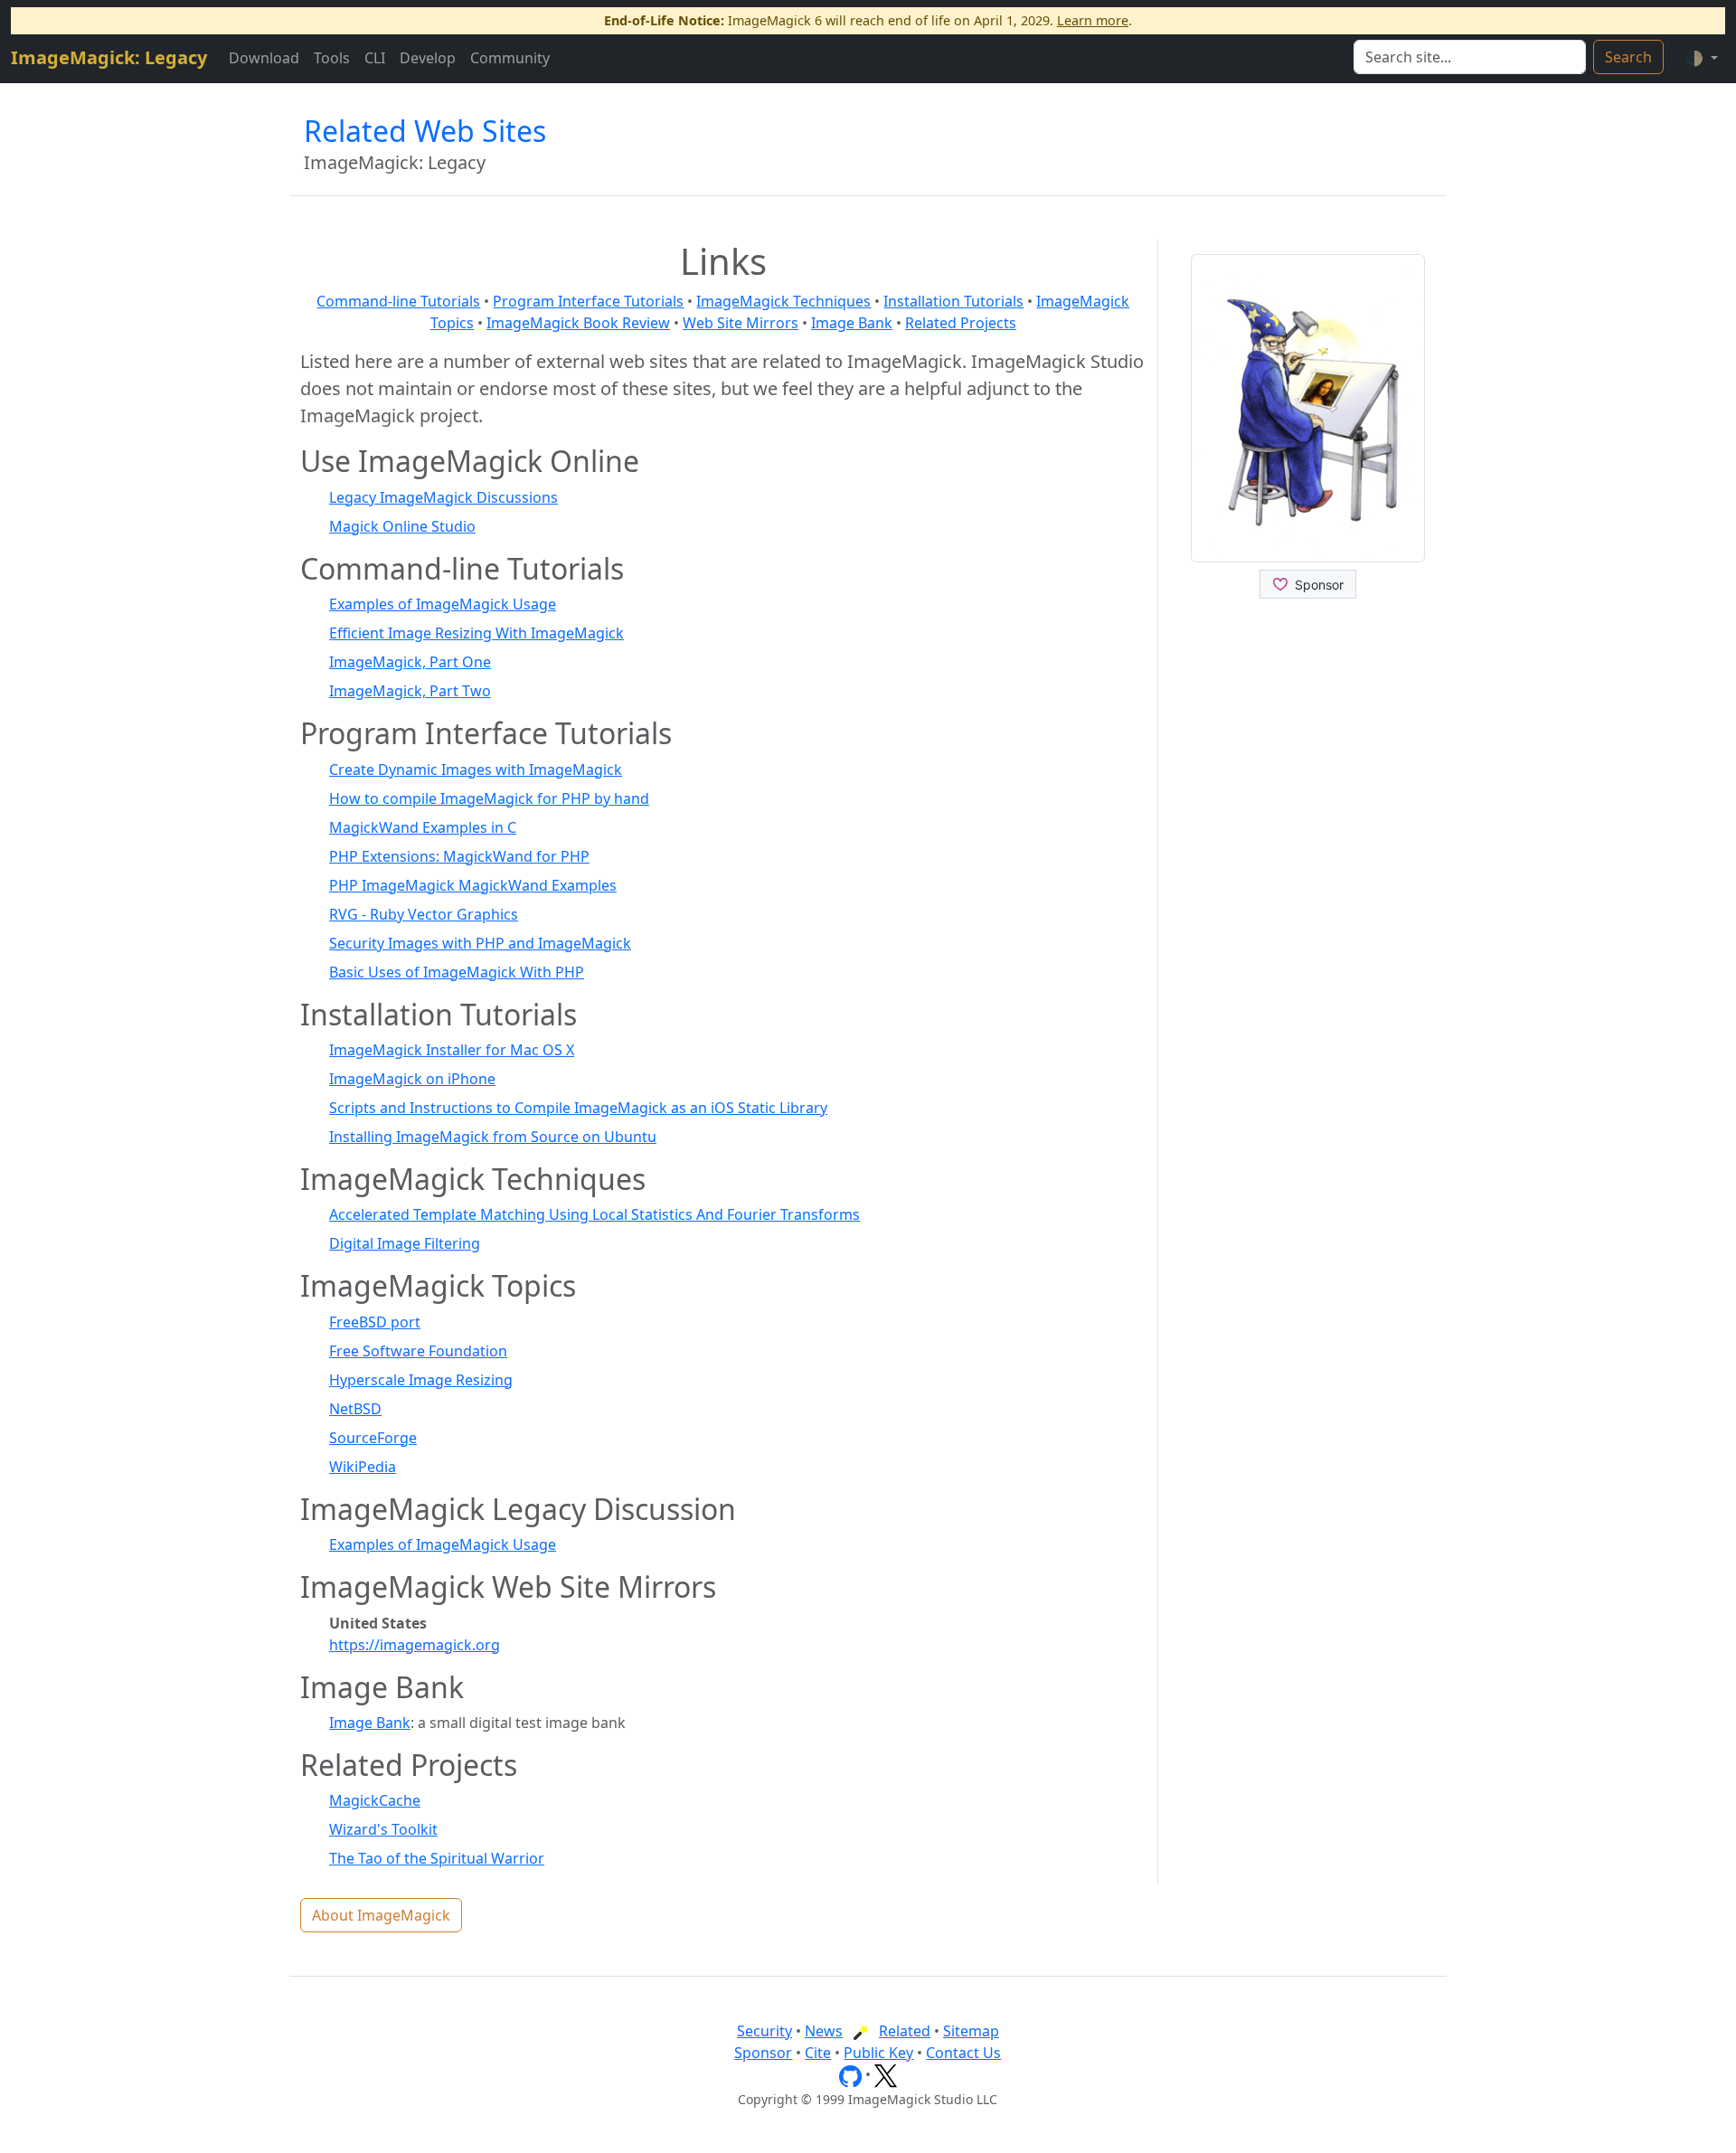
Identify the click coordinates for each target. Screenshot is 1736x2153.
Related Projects (961, 323)
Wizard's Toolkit (383, 1829)
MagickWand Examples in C (423, 827)
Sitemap (971, 2031)
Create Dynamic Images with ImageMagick (476, 770)
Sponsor (763, 2053)
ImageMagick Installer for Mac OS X (452, 1050)
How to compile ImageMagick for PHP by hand (489, 798)
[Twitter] (886, 2074)
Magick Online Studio (402, 526)
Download (264, 58)
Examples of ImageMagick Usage (443, 604)
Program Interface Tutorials (588, 301)
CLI (375, 58)
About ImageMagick (381, 1915)
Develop (428, 58)
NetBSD (355, 1409)
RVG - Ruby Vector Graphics (424, 914)
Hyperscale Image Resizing (421, 1380)
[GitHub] (850, 2074)
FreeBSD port (375, 1322)
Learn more (1093, 20)
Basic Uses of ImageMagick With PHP (457, 972)
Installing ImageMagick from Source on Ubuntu (493, 1137)
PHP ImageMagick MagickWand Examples (473, 885)
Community (510, 58)
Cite (818, 2053)
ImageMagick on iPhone (412, 1079)
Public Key (878, 2053)
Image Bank (852, 323)
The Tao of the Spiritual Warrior (437, 1858)
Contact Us (963, 2053)
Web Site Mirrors (741, 323)
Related (905, 2031)
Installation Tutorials (953, 301)
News (824, 2031)
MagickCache (375, 1800)
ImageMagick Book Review (578, 323)
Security (764, 2031)
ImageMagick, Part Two (410, 691)
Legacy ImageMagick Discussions (443, 497)
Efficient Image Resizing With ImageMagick (476, 633)
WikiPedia (363, 1467)
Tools (332, 58)
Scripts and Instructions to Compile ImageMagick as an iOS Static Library (578, 1108)
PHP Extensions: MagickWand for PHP (459, 856)
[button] (1702, 58)
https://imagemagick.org (415, 1645)
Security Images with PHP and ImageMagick (480, 943)
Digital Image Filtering (405, 1243)
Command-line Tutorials (398, 301)
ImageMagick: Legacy (109, 57)
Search (1628, 57)
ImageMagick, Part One (410, 662)
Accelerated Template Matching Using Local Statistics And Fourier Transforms (594, 1214)
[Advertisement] (1308, 921)
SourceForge (373, 1438)
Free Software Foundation (418, 1351)
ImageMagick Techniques (783, 301)
